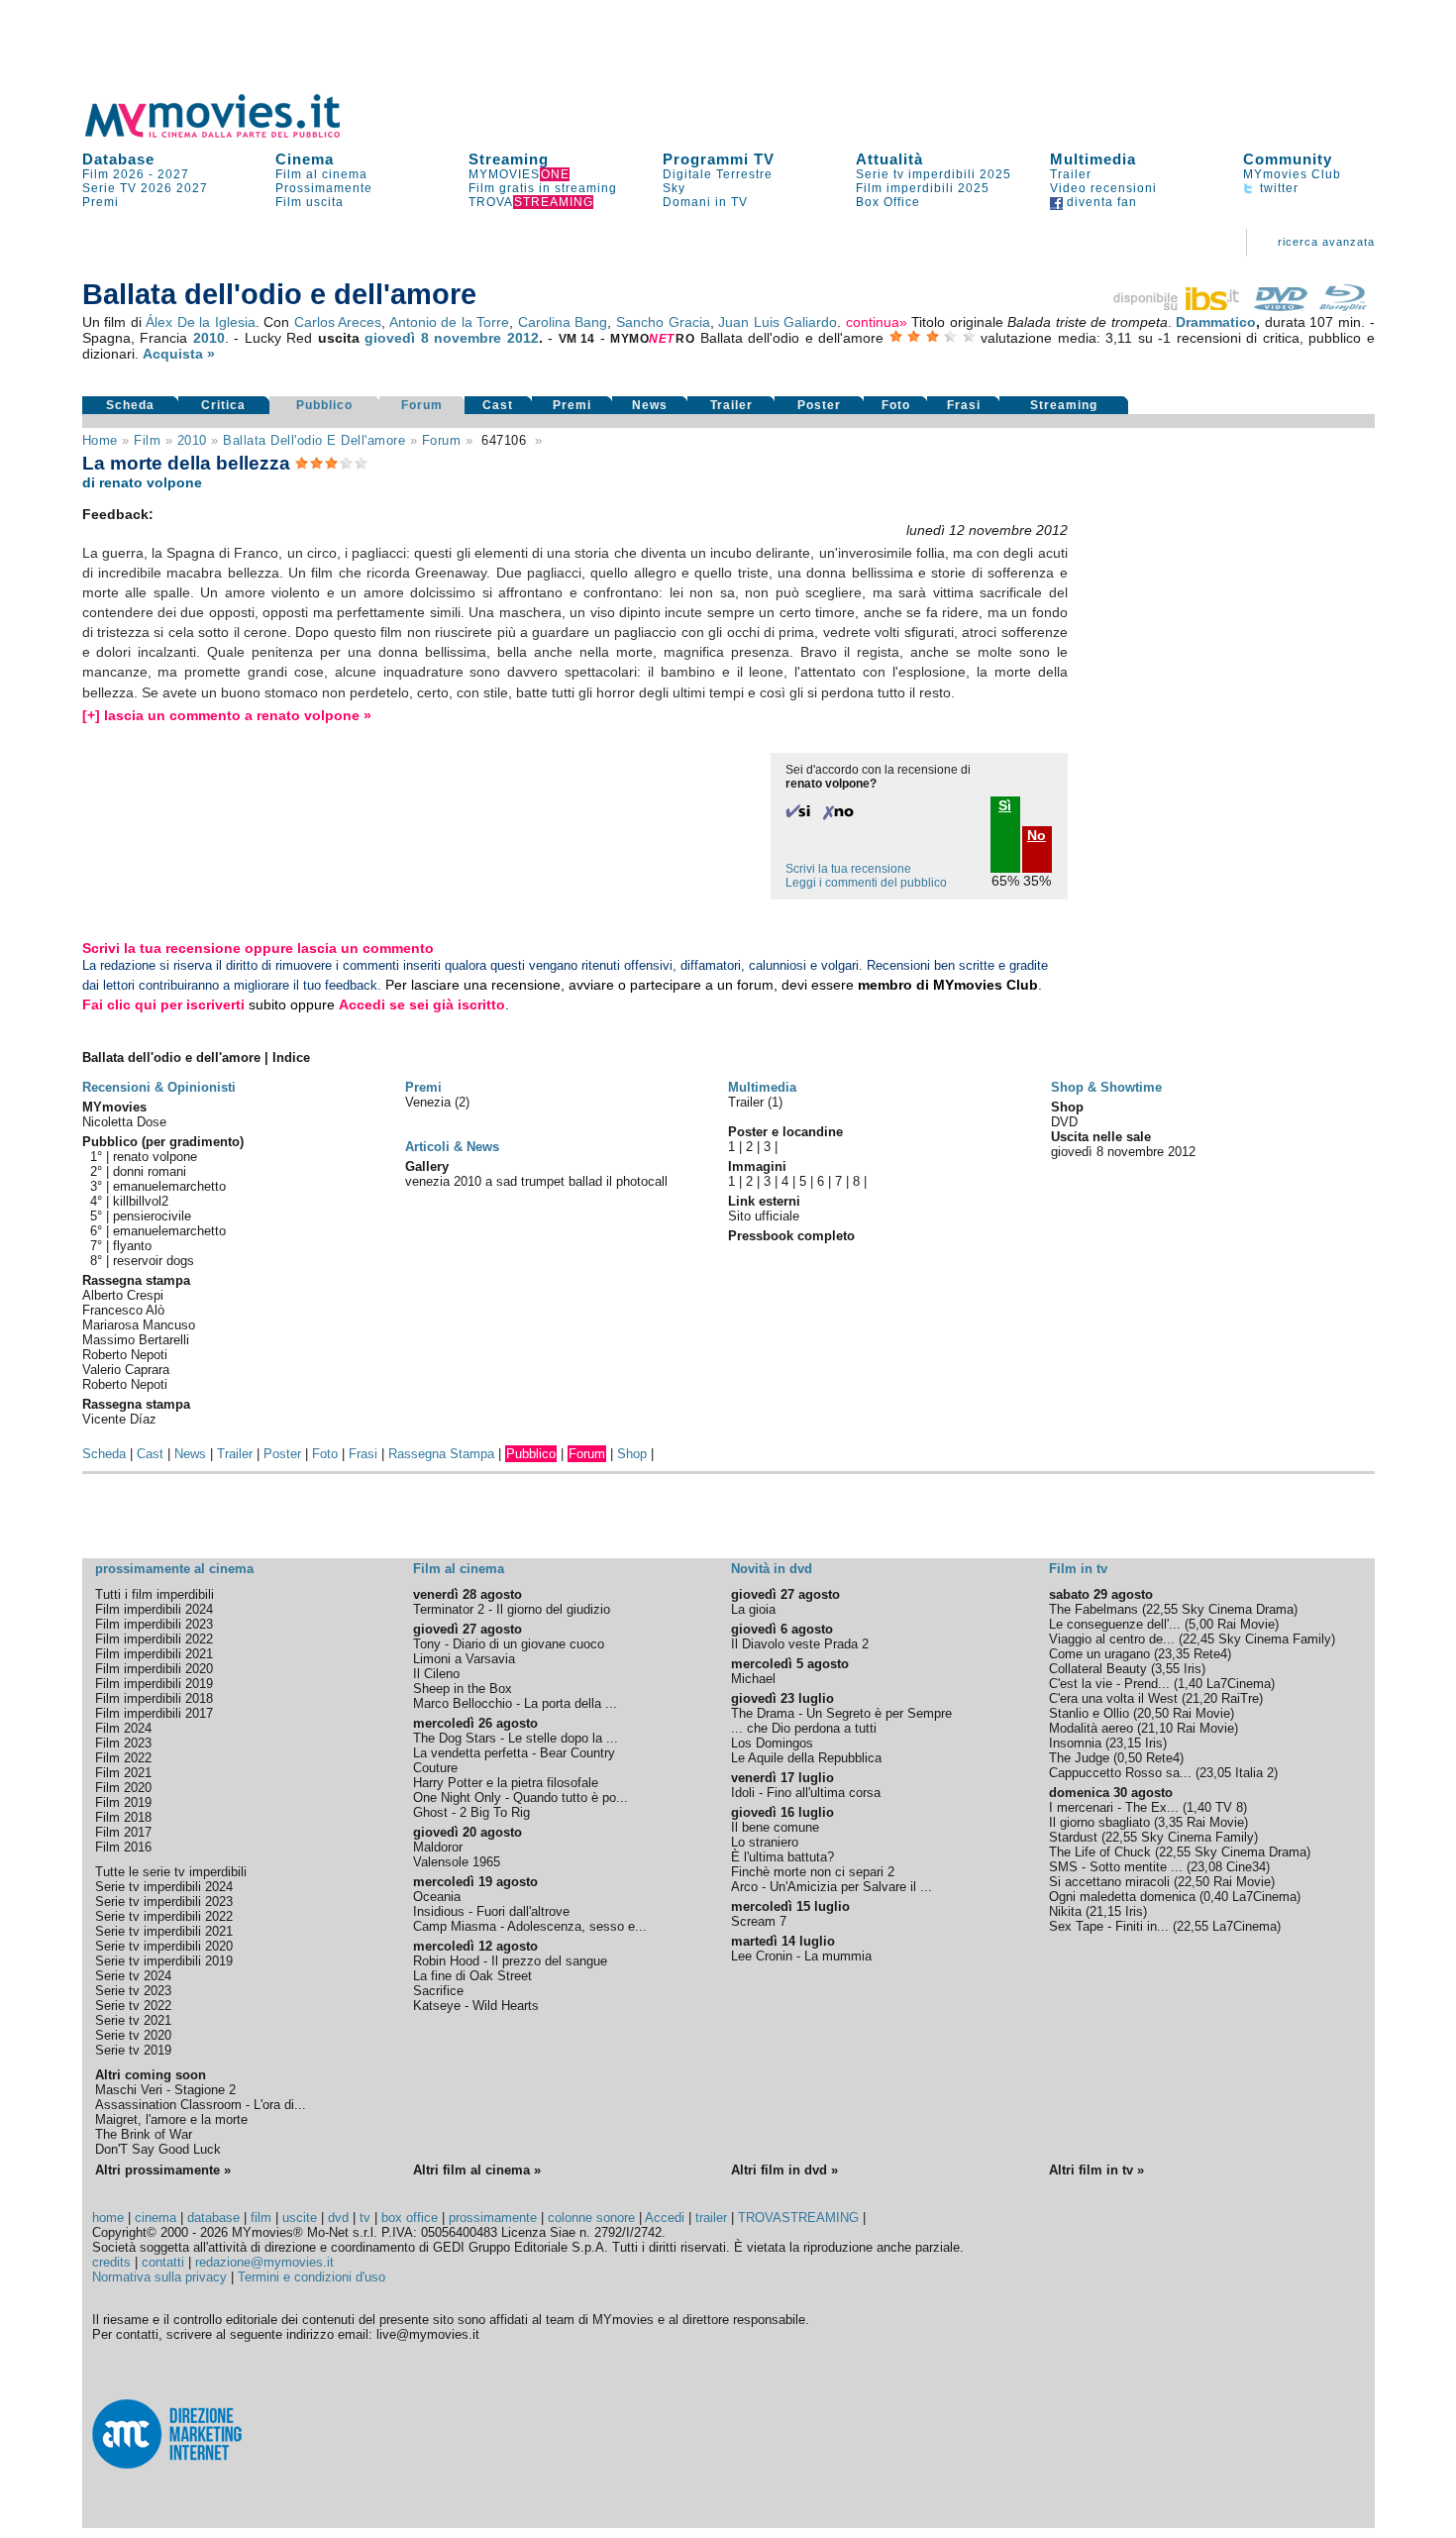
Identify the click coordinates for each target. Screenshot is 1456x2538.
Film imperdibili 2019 (154, 1684)
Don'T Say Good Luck (158, 2149)
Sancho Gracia (663, 322)
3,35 (1170, 1822)
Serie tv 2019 (133, 2050)
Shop (632, 1454)
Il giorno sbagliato (1099, 1822)
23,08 (1206, 1867)
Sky (674, 188)
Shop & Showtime (1106, 1087)
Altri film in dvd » (784, 2170)
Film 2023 (123, 1743)
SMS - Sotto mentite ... (1116, 1867)
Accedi (665, 2218)
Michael (753, 1679)
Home (100, 440)
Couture (435, 1768)
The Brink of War (144, 2134)
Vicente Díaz (119, 1419)
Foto (896, 405)
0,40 (1216, 1897)
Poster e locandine (785, 1132)
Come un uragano (1099, 1654)
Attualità (889, 159)
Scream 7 (759, 1921)
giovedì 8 (397, 338)
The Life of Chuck (1100, 1852)
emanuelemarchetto (169, 1186)
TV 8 (1229, 1807)
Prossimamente (324, 188)
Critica (223, 405)
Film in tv (1078, 1569)
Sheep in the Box (463, 1689)
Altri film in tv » (1096, 2170)
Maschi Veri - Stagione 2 (165, 2090)
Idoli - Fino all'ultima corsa (806, 1793)
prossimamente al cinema (174, 1569)
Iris (1193, 1669)
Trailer (1071, 174)
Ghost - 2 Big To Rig (471, 1812)
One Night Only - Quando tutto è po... (520, 1798)
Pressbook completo (791, 1236)
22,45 (1198, 1639)
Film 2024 (123, 1728)
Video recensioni (1103, 188)
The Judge (1079, 1758)
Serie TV (109, 188)
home (108, 2218)
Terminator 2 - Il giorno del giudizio (512, 1609)
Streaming (509, 159)
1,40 (1190, 1684)
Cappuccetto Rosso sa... (1120, 1773)
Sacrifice (438, 1991)
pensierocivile (152, 1216)
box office (410, 2218)
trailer (711, 2218)
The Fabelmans (1093, 1609)
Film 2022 (123, 1758)
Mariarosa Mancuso (139, 1325)
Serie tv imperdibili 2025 (934, 174)
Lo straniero (765, 1842)
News (650, 405)
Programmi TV (719, 159)
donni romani (150, 1171)
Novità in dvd (772, 1569)
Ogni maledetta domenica (1122, 1897)
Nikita (1065, 1911)
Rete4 (1210, 1654)
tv (365, 2218)
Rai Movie (1246, 1624)
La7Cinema (1239, 1684)
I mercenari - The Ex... (1114, 1807)
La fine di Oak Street (472, 1976)
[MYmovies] (231, 134)
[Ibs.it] (1178, 306)
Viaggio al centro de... (1112, 1639)
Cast (498, 405)
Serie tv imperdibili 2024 (164, 1887)
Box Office (888, 202)
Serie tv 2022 (133, 2006)
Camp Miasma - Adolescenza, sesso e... (530, 1926)
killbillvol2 (141, 1201)
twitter (1277, 188)
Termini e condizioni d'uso (312, 2277)
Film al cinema (321, 174)
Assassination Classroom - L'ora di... (201, 2105)
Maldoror (438, 1847)
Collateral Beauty (1098, 1669)
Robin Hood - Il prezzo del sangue (510, 1961)
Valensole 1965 (457, 1862)
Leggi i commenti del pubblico (866, 883)
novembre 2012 (486, 338)
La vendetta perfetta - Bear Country (514, 1753)
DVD (1064, 1122)
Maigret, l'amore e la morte (171, 2119)
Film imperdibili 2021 (154, 1654)
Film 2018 (123, 1817)
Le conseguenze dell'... (1115, 1624)
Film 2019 (123, 1802)
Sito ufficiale (764, 1216)
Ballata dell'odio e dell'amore (314, 440)
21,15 (1105, 1911)
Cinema (305, 159)
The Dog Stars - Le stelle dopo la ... (516, 1738)
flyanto (132, 1246)
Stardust (1073, 1837)
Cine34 (1246, 1867)
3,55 (1167, 1669)
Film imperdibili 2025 (923, 188)
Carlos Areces (338, 322)
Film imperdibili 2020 (154, 1669)
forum (442, 440)
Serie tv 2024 (133, 1976)
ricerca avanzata (1326, 242)
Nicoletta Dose (124, 1122)
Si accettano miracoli (1109, 1882)
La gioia (753, 1609)
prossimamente (493, 2218)
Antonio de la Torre (450, 322)
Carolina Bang (563, 322)
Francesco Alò (123, 1310)
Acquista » (179, 354)
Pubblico (324, 405)
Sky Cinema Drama (1238, 1609)
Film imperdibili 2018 (154, 1698)
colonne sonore (591, 2218)
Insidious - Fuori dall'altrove (491, 1911)
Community (1288, 159)
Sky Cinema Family (1275, 1639)
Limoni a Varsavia (464, 1659)
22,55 (1162, 1609)
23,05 (1215, 1773)
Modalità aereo (1091, 1728)
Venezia (430, 1102)
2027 (173, 174)
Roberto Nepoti (125, 1355)
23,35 (1174, 1654)
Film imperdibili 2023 (154, 1624)
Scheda (130, 405)
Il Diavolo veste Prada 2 (800, 1644)
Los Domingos (772, 1743)
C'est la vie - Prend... (1109, 1684)
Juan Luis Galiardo (778, 322)
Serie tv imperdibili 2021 (164, 1931)
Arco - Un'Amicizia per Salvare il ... (832, 1887)
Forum (422, 405)
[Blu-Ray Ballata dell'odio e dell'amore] (1343, 306)
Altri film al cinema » (477, 2170)
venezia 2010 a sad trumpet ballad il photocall (536, 1181)
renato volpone (155, 1157)
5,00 (1201, 1624)
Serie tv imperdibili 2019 (164, 1961)
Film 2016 (123, 1847)
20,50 (1153, 1713)
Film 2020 (123, 1788)
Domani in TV (705, 202)
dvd (338, 2218)
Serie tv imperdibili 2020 (164, 1946)
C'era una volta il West (1113, 1698)
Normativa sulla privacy (159, 2277)
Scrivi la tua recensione (848, 869)
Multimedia (1093, 159)
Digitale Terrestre (718, 174)
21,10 (1157, 1728)
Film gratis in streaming (543, 188)
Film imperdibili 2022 (154, 1639)
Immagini (757, 1166)
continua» (877, 322)
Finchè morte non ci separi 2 (813, 1872)
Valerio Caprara (126, 1370)
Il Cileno (436, 1674)
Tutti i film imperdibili (155, 1594)
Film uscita (310, 202)
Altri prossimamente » (163, 2170)
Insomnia (1075, 1743)
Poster (819, 405)
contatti (163, 2262)
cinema (156, 2218)
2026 (156, 188)
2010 (209, 338)
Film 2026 (113, 174)
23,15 (1125, 1743)
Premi (101, 202)
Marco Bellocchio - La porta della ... (515, 1703)
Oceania (437, 1897)
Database (118, 159)
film (147, 440)
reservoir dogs (154, 1261)
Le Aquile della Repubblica (806, 1758)
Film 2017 (123, 1832)
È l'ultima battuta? (782, 1857)
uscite (300, 2218)
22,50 (1194, 1882)
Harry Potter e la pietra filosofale (506, 1783)
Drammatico (1216, 322)
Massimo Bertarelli (136, 1340)
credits (111, 2262)
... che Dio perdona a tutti (804, 1728)
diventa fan (1100, 202)
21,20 (1201, 1698)
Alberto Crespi (123, 1295)
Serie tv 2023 (133, 1991)
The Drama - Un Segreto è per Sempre (841, 1713)
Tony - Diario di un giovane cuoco (509, 1644)
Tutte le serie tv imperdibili (171, 1872)
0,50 (1130, 1758)
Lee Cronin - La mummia (801, 1956)
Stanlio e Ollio (1089, 1713)
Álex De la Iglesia (201, 322)
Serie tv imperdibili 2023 (164, 1902)
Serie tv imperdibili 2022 (164, 1916)
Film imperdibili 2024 (154, 1609)
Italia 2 (1254, 1773)
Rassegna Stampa (441, 1454)
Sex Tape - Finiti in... (1109, 1926)
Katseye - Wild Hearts (476, 2006)
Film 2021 (123, 1773)
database (213, 2218)
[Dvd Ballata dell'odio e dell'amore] (1281, 306)
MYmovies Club (1292, 174)
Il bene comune (775, 1827)
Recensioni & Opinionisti (159, 1087)
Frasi (964, 405)
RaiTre (1240, 1698)
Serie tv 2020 (133, 2035)
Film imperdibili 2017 (154, 1713)
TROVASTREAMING (798, 2218)
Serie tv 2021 (133, 2020)
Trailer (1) (755, 1102)
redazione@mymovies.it (264, 2262)
